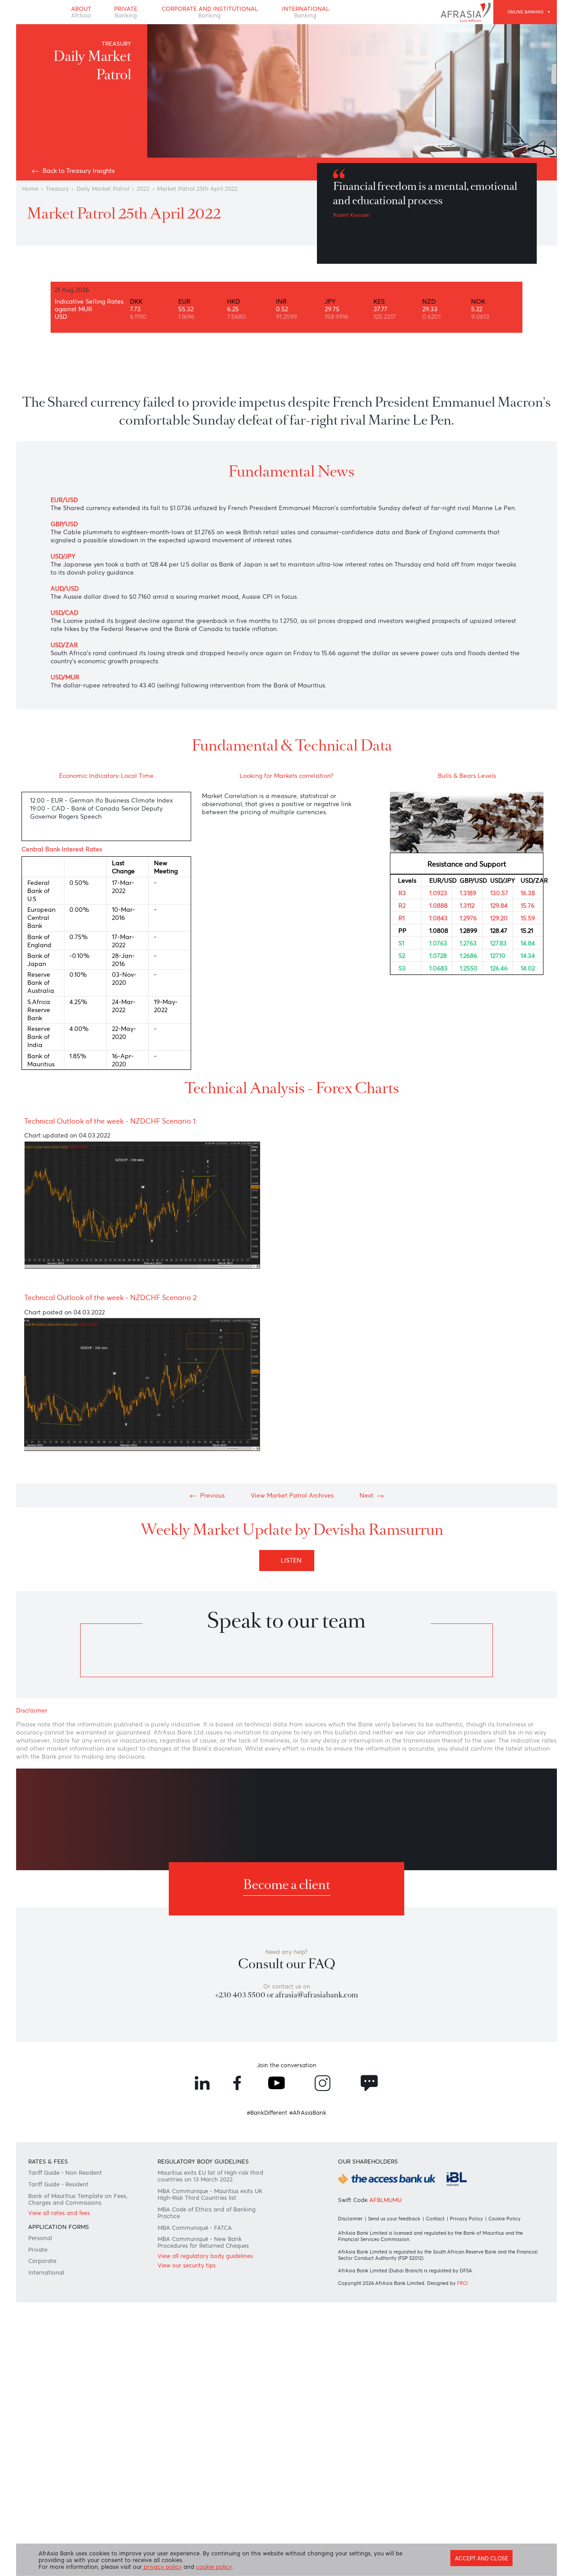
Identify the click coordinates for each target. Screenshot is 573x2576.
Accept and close (481, 2559)
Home (30, 189)
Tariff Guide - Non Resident (65, 2173)
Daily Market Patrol (103, 189)
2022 (143, 189)
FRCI (462, 2283)
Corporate (42, 2261)
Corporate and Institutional (210, 12)
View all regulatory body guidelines (205, 2256)
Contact (435, 2219)
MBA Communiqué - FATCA (195, 2228)
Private (126, 12)
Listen (293, 1560)
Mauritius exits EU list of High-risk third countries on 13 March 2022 (210, 2176)
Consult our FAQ (287, 1964)
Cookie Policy (505, 2219)
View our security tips (187, 2265)
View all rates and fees (59, 2213)
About (81, 12)
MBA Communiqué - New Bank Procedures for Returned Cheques (203, 2242)
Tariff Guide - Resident (58, 2184)
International (306, 12)
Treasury (57, 189)
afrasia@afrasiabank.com (317, 1995)
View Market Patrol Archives (292, 1495)
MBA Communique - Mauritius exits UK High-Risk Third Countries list (210, 2194)
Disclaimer (350, 2219)
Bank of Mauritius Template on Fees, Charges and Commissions (78, 2199)
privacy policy (162, 2567)
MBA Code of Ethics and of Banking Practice (207, 2213)
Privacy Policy (466, 2219)
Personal (40, 2238)
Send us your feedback (394, 2219)
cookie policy (214, 2567)
